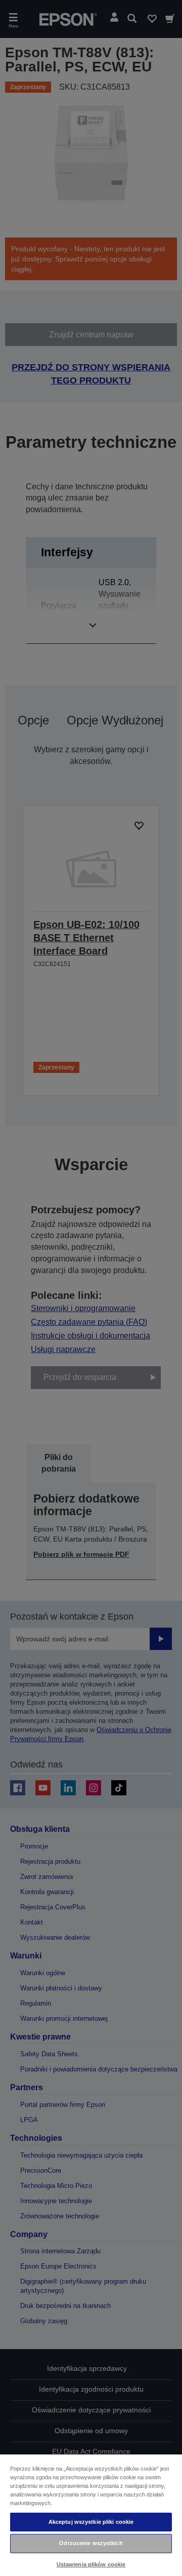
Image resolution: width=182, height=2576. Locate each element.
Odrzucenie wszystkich (91, 2543)
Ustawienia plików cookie (91, 2564)
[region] (91, 2515)
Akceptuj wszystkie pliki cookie (91, 2522)
